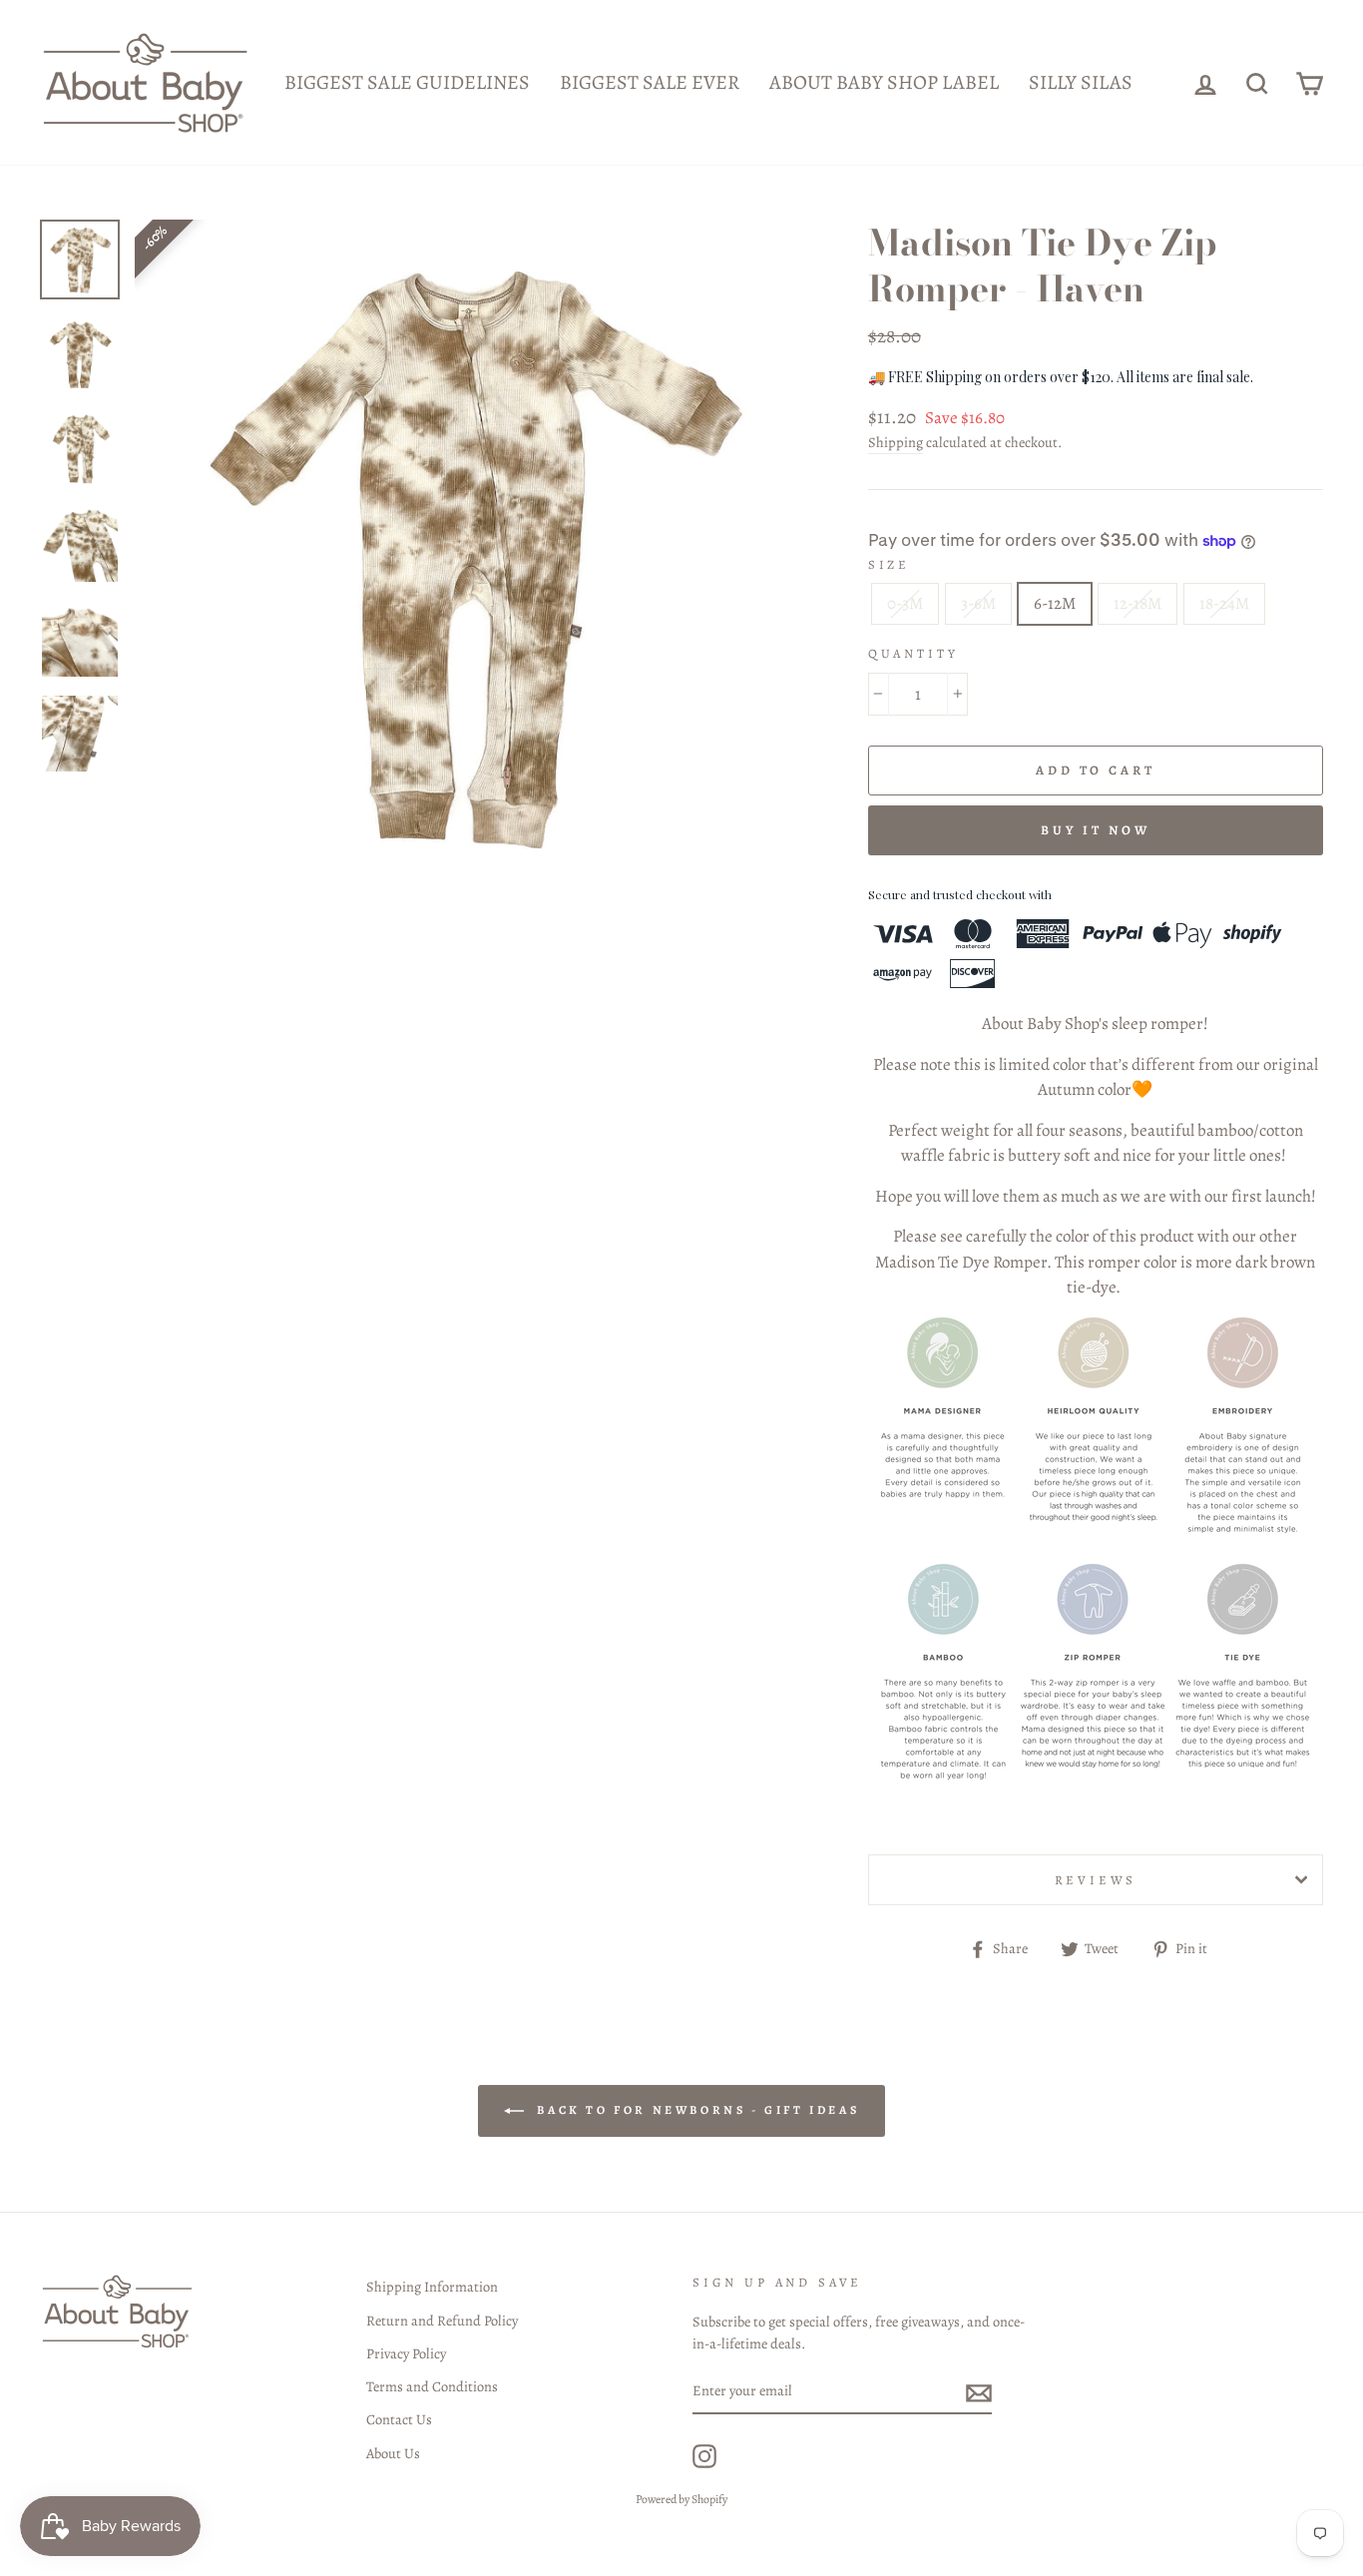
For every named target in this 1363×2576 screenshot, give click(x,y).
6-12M (1055, 603)
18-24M (1224, 603)
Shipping (896, 442)
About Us (393, 2453)
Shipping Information (432, 2287)
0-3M (905, 603)
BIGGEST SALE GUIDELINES (407, 82)
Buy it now (1096, 830)
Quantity (913, 653)
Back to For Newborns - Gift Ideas (695, 2110)
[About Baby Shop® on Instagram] (704, 2456)
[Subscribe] (979, 2392)
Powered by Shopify (681, 2499)
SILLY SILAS (1081, 82)
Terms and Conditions (432, 2386)
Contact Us (399, 2419)
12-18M (1137, 603)
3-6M (978, 603)
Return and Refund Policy (442, 2320)
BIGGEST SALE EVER (650, 82)
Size (889, 564)
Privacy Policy (406, 2353)
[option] (468, 553)
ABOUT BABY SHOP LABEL (884, 82)
